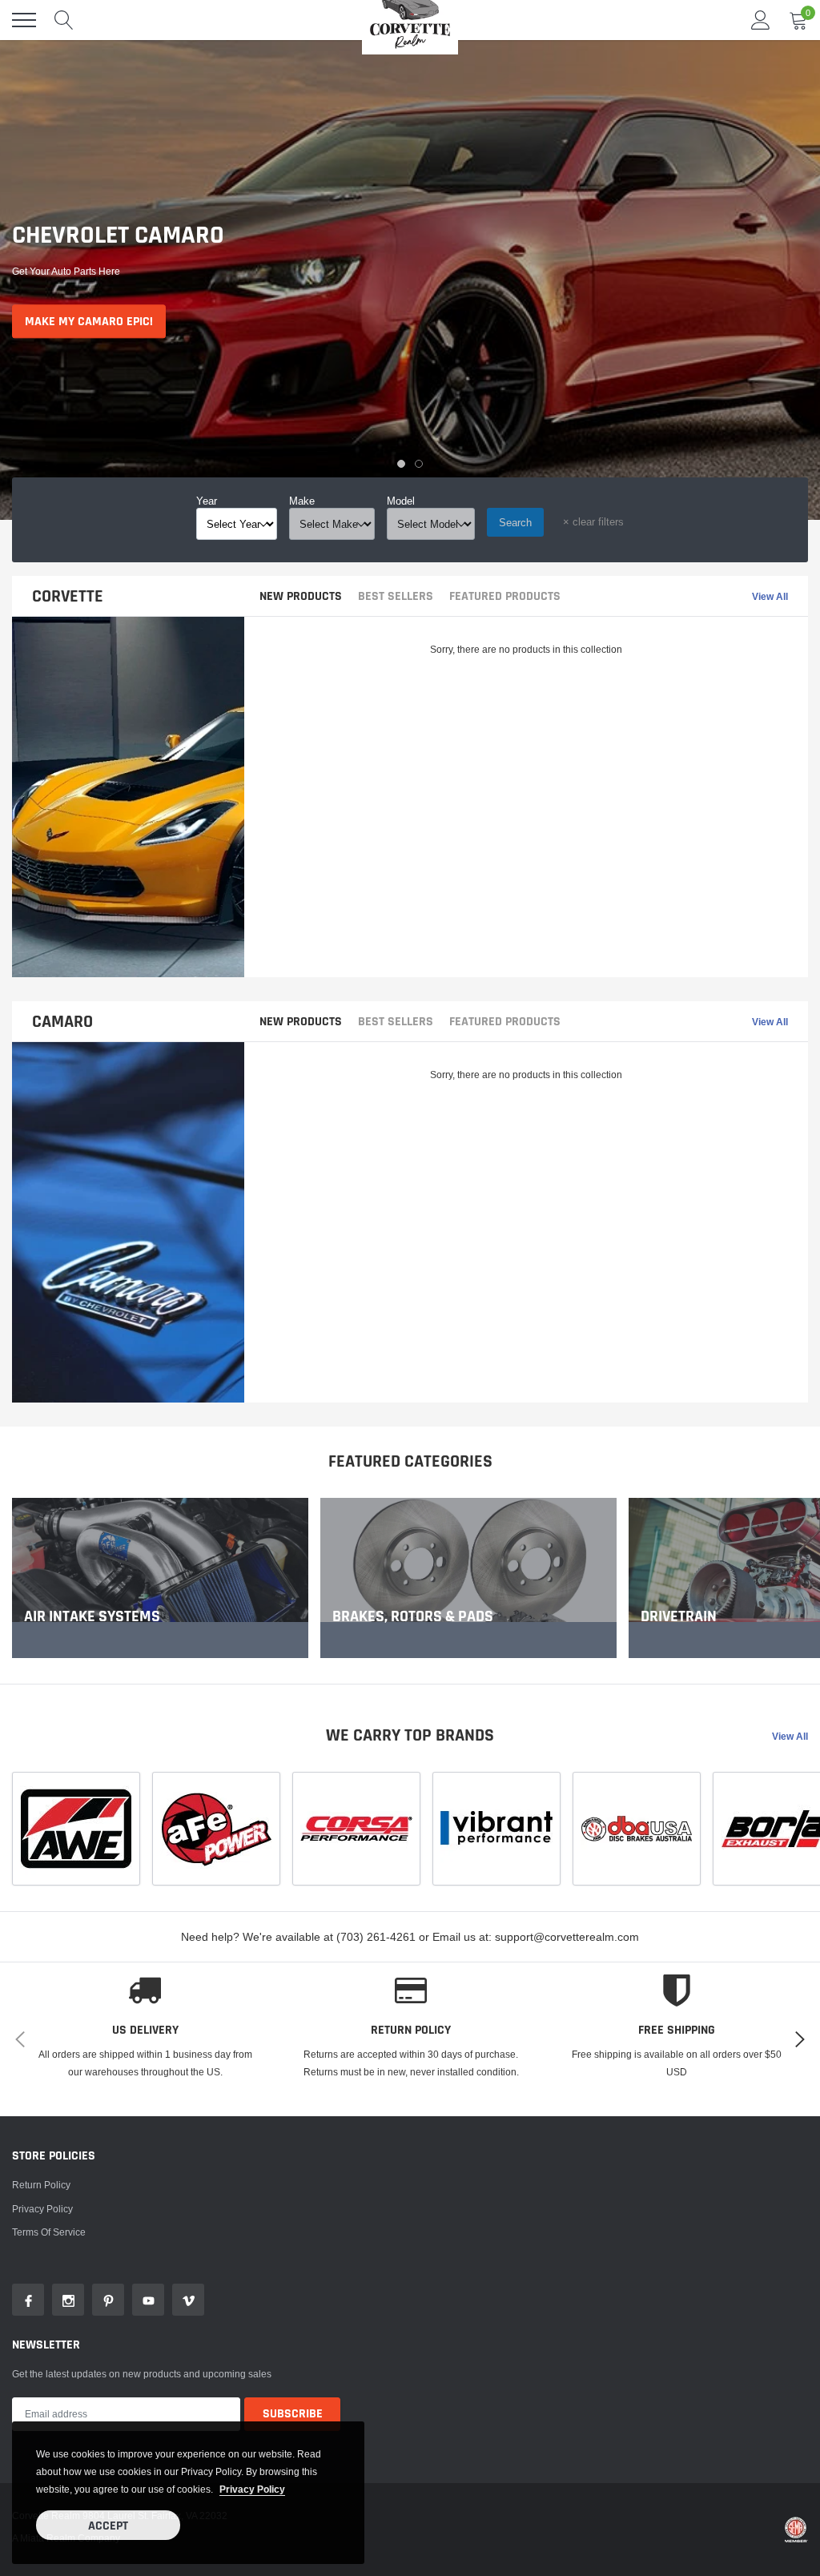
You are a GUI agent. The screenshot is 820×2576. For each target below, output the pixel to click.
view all (770, 597)
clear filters (593, 521)
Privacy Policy (42, 2209)
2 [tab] (419, 464)
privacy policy (252, 2489)
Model (401, 501)
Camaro (62, 1022)
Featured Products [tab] (505, 597)
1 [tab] (401, 464)
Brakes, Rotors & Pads (413, 1616)
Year (207, 501)
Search (515, 522)
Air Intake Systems (92, 1616)
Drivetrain (679, 1616)
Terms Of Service (49, 2232)
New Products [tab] (301, 597)
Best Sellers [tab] (396, 597)
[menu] (24, 20)
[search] (64, 20)
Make (302, 501)
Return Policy (41, 2185)
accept (108, 2526)
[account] (761, 20)
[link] (160, 1578)
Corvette (68, 597)
